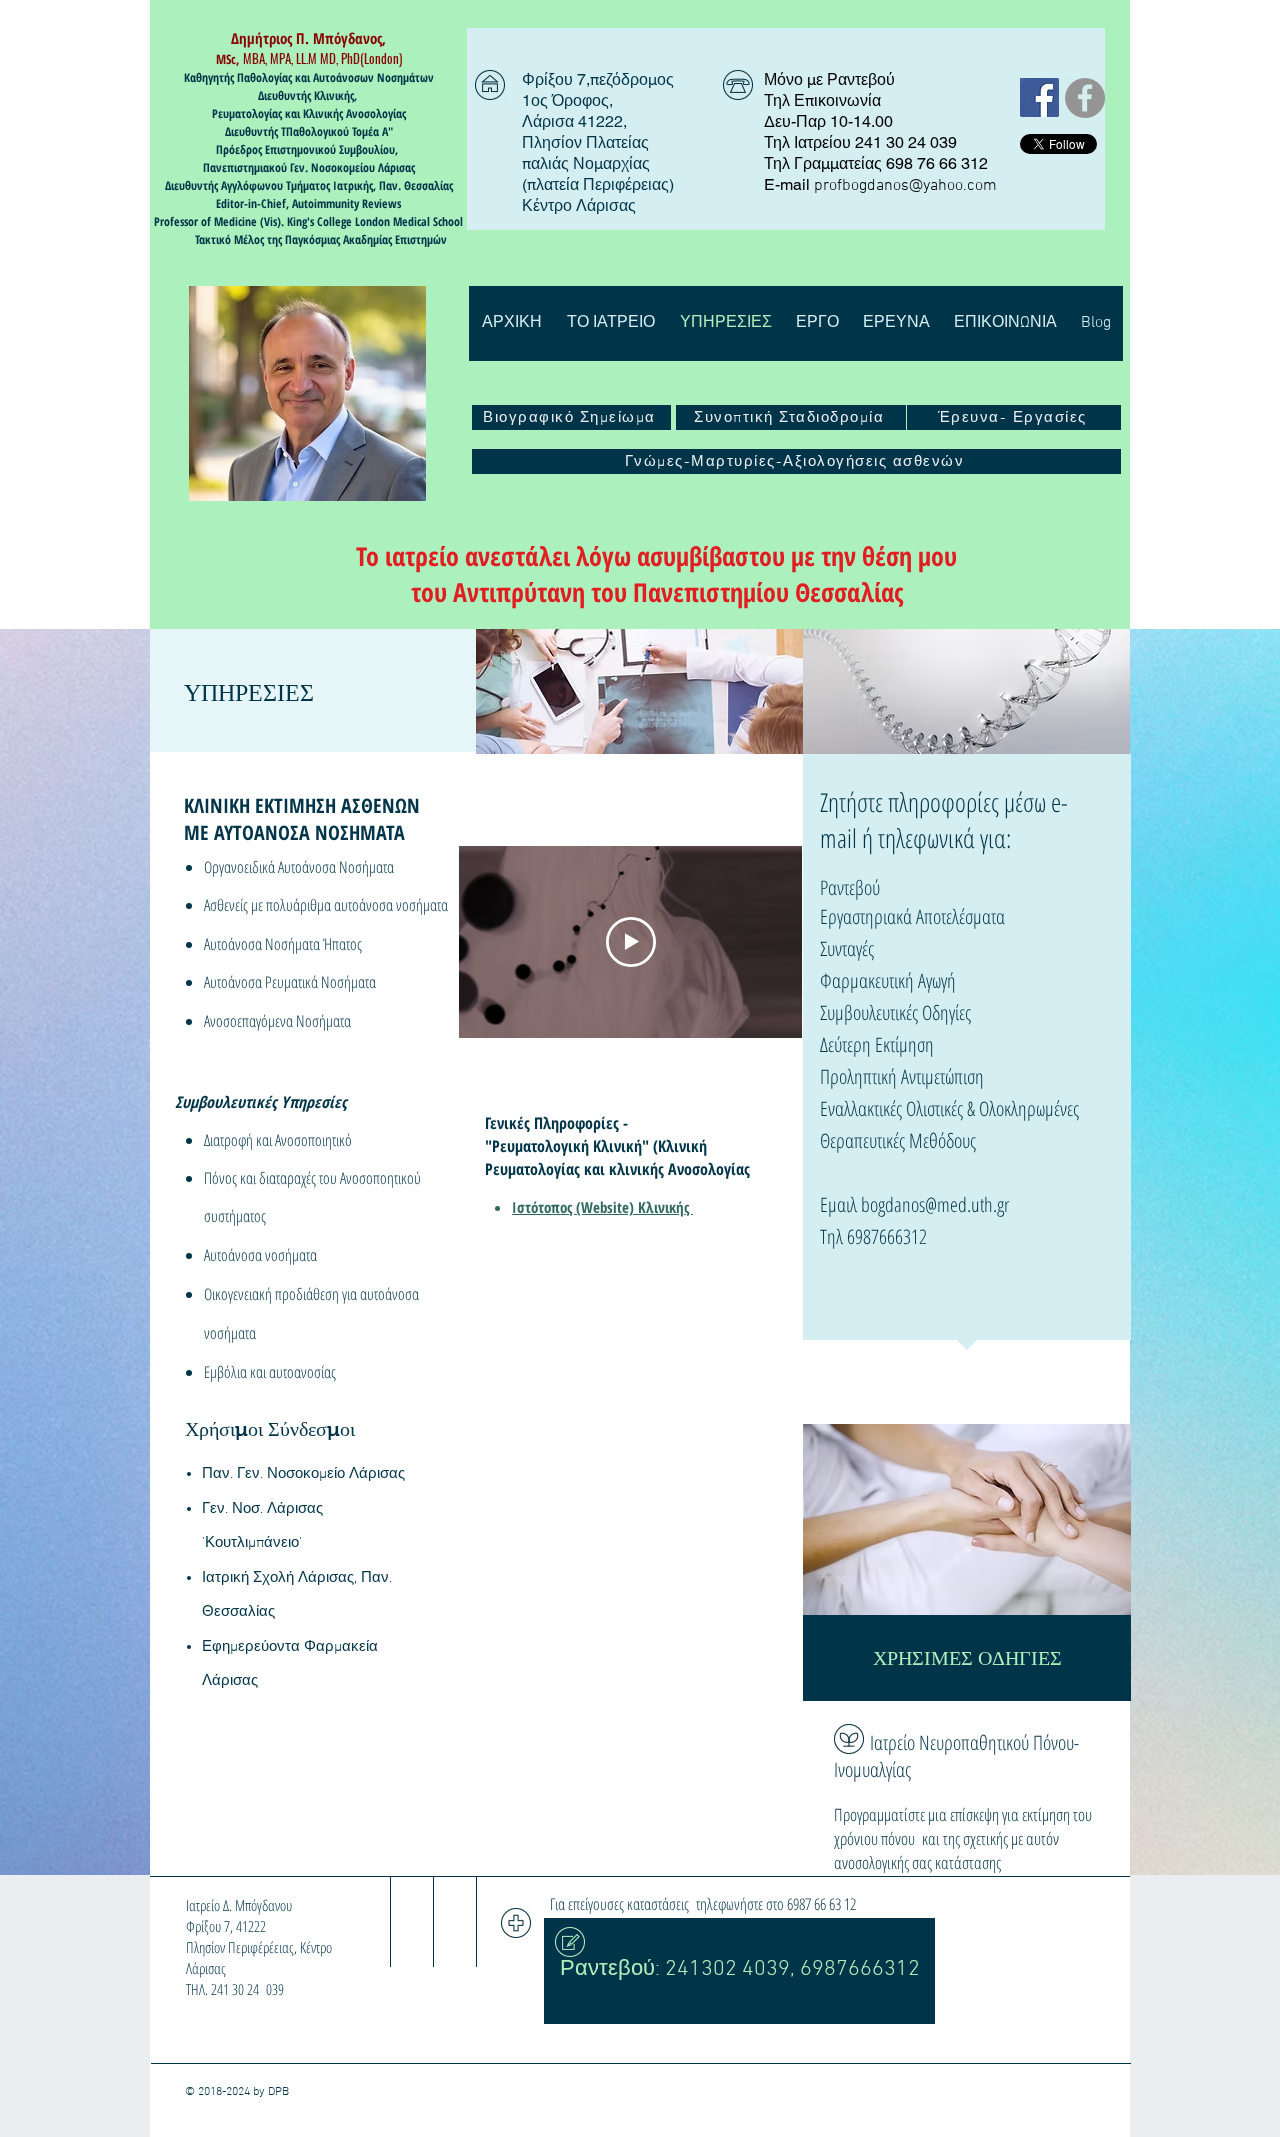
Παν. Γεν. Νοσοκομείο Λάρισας (303, 1474)
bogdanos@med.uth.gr (935, 1204)
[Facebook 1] (1039, 97)
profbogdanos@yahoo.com (905, 186)
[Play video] (631, 942)
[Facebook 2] (1085, 98)
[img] (639, 691)
